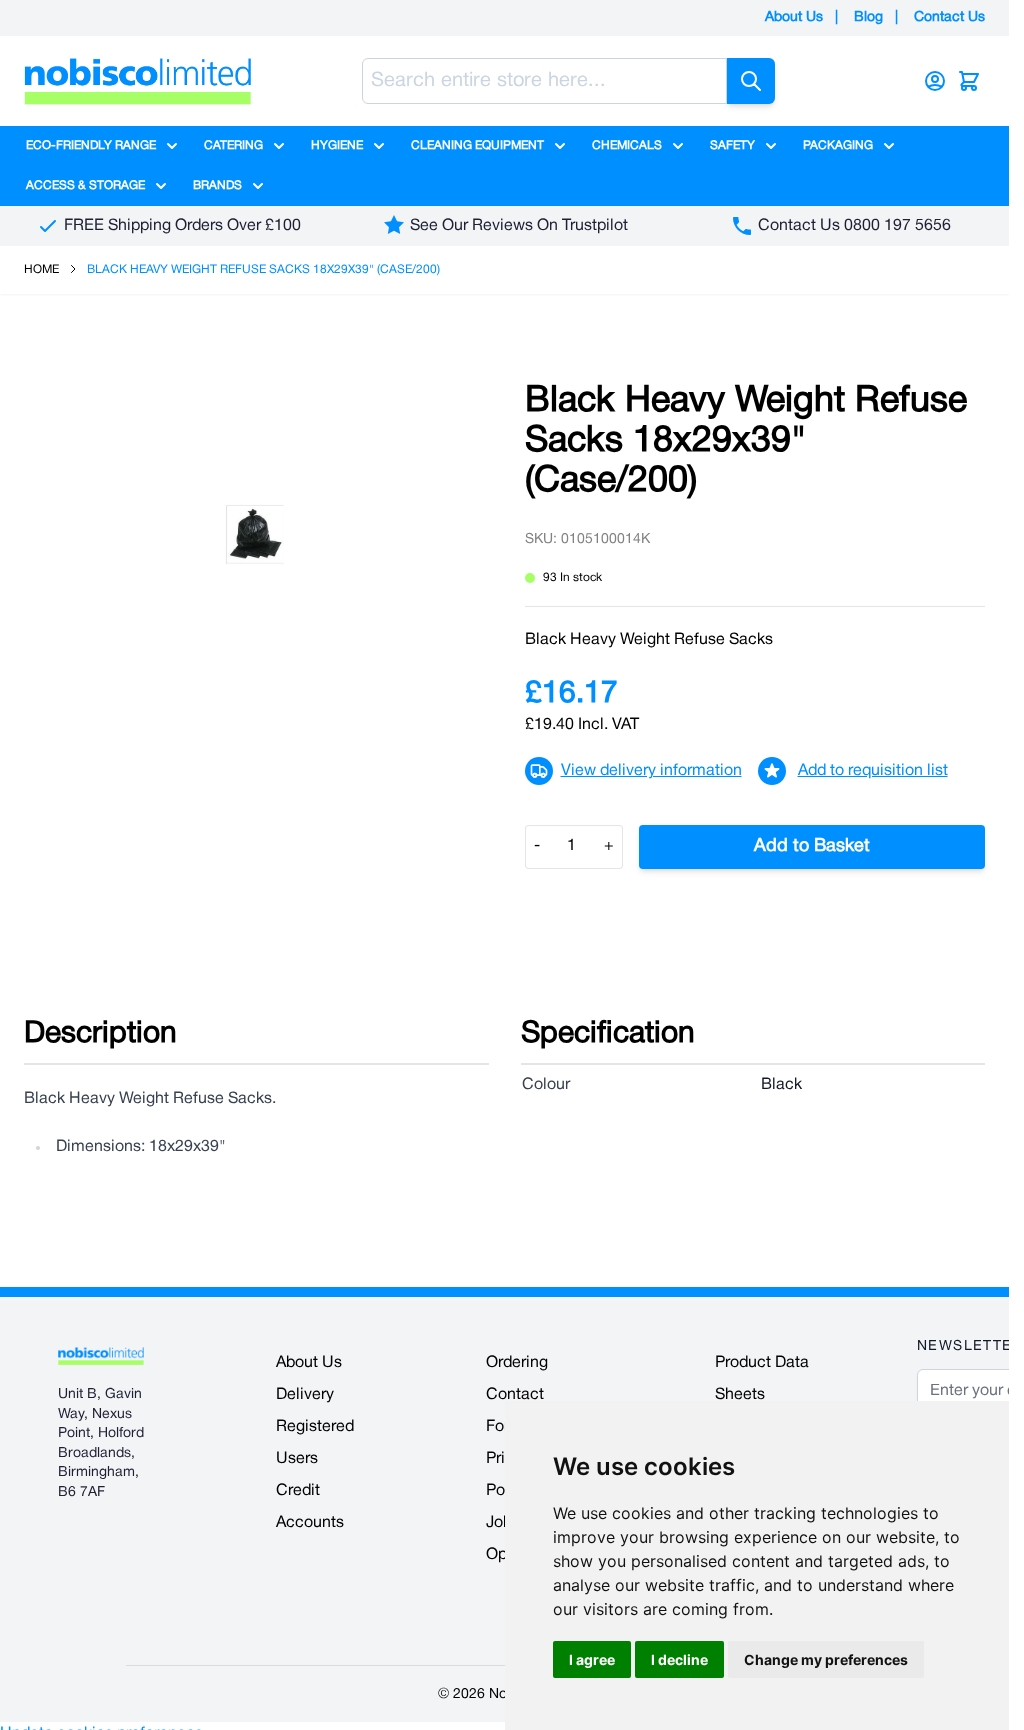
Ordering (517, 1363)
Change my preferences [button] (826, 1659)
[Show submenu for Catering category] (279, 146)
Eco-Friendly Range (91, 145)
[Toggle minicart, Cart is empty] (969, 81)
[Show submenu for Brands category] (258, 186)
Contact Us (949, 17)
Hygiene (337, 145)
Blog (868, 17)
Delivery (305, 1395)
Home (41, 269)
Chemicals (627, 145)
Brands (217, 185)
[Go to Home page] (138, 81)
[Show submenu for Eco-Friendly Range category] (172, 146)
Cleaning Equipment (477, 145)
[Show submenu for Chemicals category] (678, 146)
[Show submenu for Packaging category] (889, 146)
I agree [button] (592, 1659)
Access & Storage (85, 185)
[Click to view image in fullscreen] (254, 534)
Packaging (838, 145)
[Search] (751, 81)
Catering (233, 145)
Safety (732, 145)
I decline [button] (679, 1659)
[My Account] (935, 81)
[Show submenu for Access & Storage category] (161, 186)
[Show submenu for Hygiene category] (379, 146)
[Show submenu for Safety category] (771, 146)
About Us (794, 17)
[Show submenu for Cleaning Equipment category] (560, 146)
